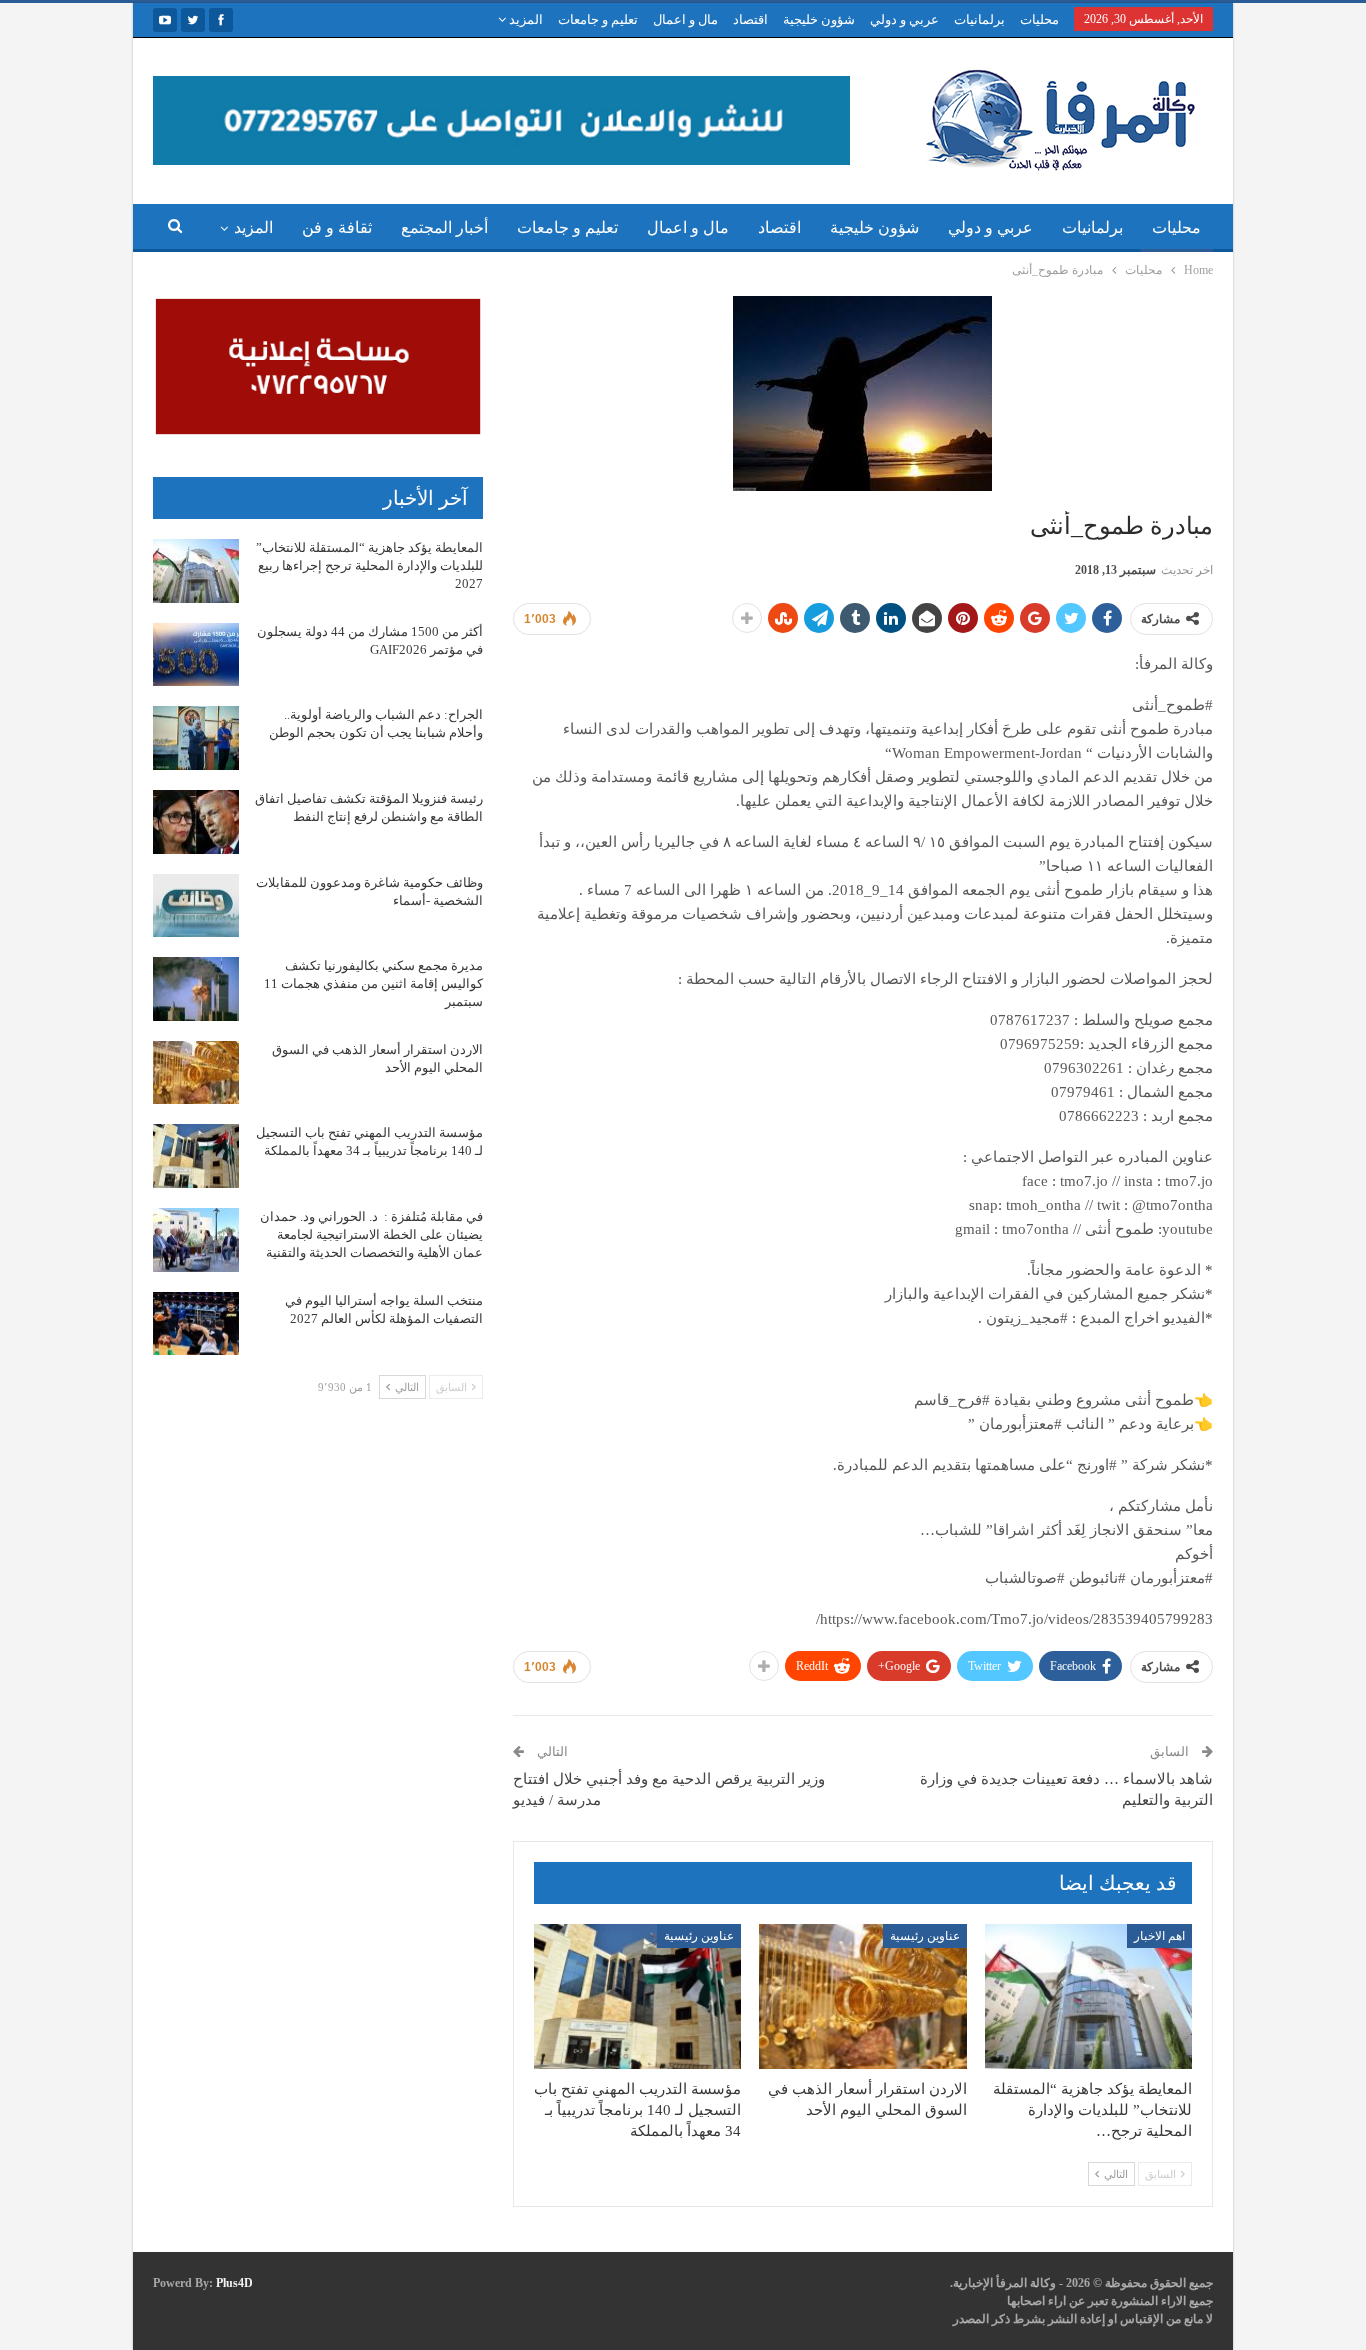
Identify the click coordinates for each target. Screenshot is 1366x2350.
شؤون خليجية (819, 19)
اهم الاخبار (1159, 1936)
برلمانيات (979, 19)
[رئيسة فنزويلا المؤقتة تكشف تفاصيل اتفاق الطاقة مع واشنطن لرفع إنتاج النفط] (196, 822)
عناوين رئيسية (925, 1936)
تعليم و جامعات (598, 19)
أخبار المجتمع (444, 227)
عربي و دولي (904, 19)
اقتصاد (750, 19)
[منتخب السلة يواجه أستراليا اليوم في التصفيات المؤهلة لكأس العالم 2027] (196, 1324)
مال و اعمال (685, 19)
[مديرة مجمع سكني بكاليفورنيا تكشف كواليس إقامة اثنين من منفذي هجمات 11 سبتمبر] (196, 989)
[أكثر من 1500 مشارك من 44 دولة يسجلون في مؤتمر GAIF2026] (196, 655)
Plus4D (234, 2283)
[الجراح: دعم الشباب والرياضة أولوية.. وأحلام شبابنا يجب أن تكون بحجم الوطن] (196, 738)
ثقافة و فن (337, 227)
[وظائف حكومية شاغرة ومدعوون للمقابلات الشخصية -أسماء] (196, 906)
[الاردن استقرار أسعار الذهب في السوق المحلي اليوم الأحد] (862, 1996)
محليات (1039, 19)
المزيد (524, 19)
